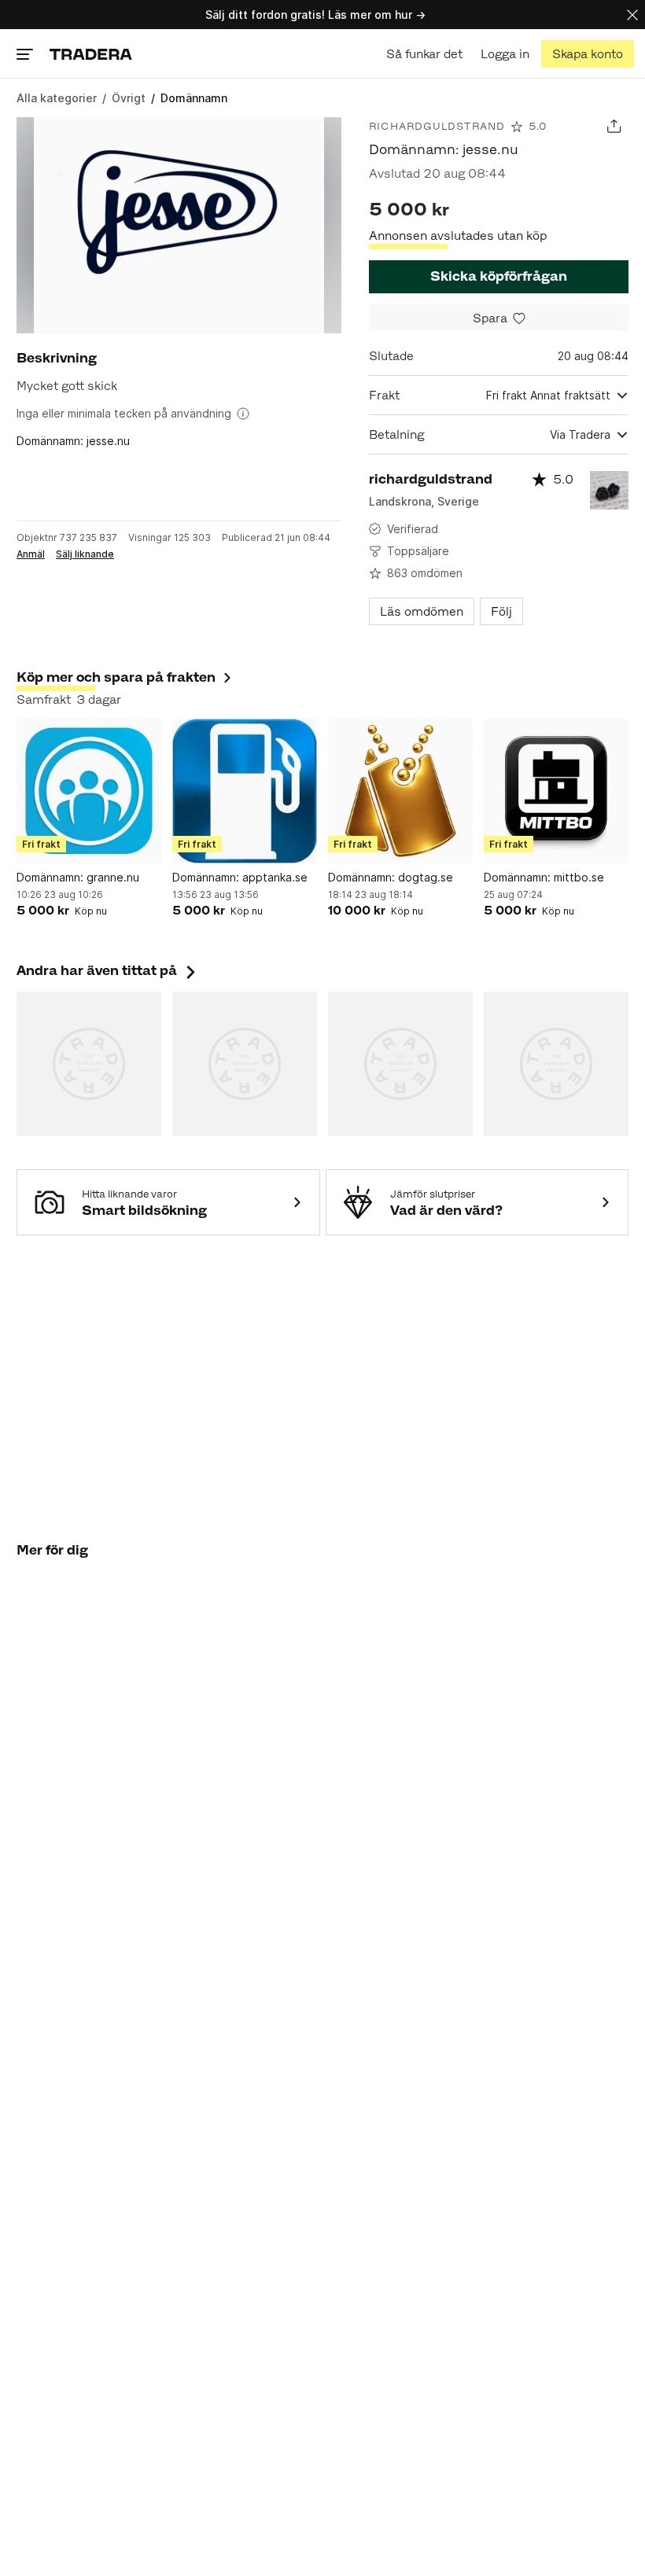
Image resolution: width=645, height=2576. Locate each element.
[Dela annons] (614, 126)
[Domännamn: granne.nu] (89, 791)
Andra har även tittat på (108, 970)
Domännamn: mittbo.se (544, 877)
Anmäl (31, 554)
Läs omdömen (422, 611)
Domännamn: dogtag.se (391, 877)
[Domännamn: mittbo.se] (556, 791)
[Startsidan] (91, 54)
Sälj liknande (85, 554)
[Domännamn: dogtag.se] (400, 791)
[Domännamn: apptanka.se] (245, 791)
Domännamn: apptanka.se (240, 877)
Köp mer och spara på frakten (116, 677)
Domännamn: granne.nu (78, 877)
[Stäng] (632, 15)
